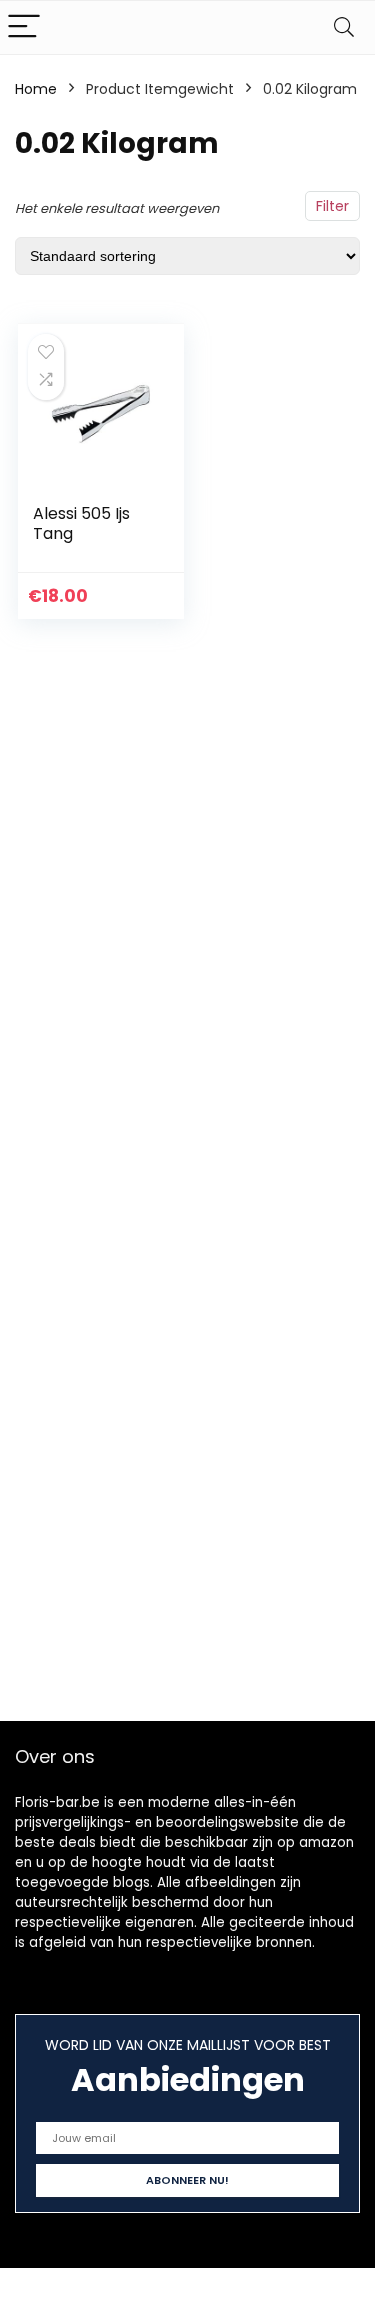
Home (36, 89)
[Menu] (24, 27)
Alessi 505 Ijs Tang (81, 523)
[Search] (344, 27)
